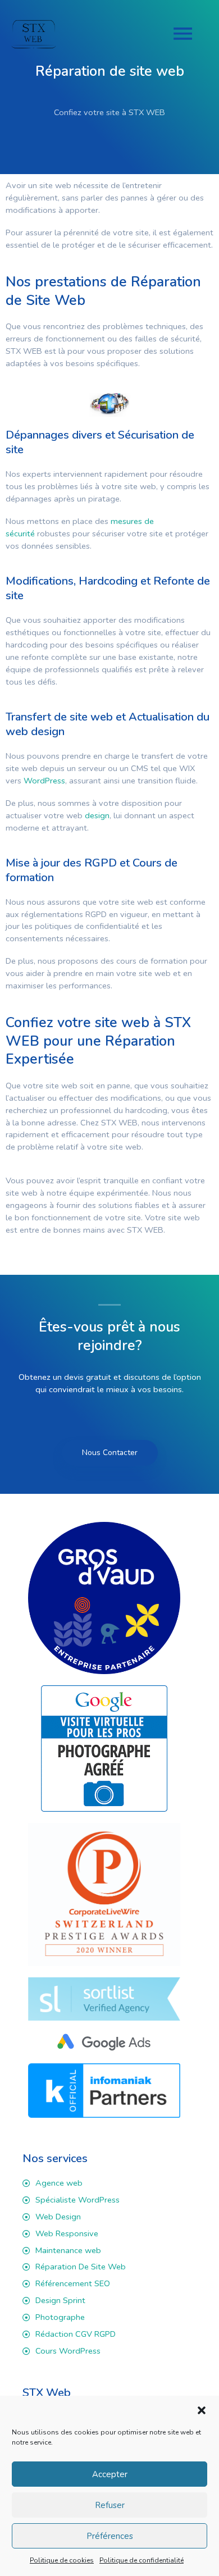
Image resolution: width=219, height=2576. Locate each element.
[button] (202, 2410)
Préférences (110, 2536)
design (97, 815)
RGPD (99, 863)
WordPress (44, 781)
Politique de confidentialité (142, 2560)
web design (35, 731)
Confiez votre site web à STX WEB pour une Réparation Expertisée (98, 1041)
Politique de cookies (62, 2560)
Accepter (110, 2474)
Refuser (110, 2505)
